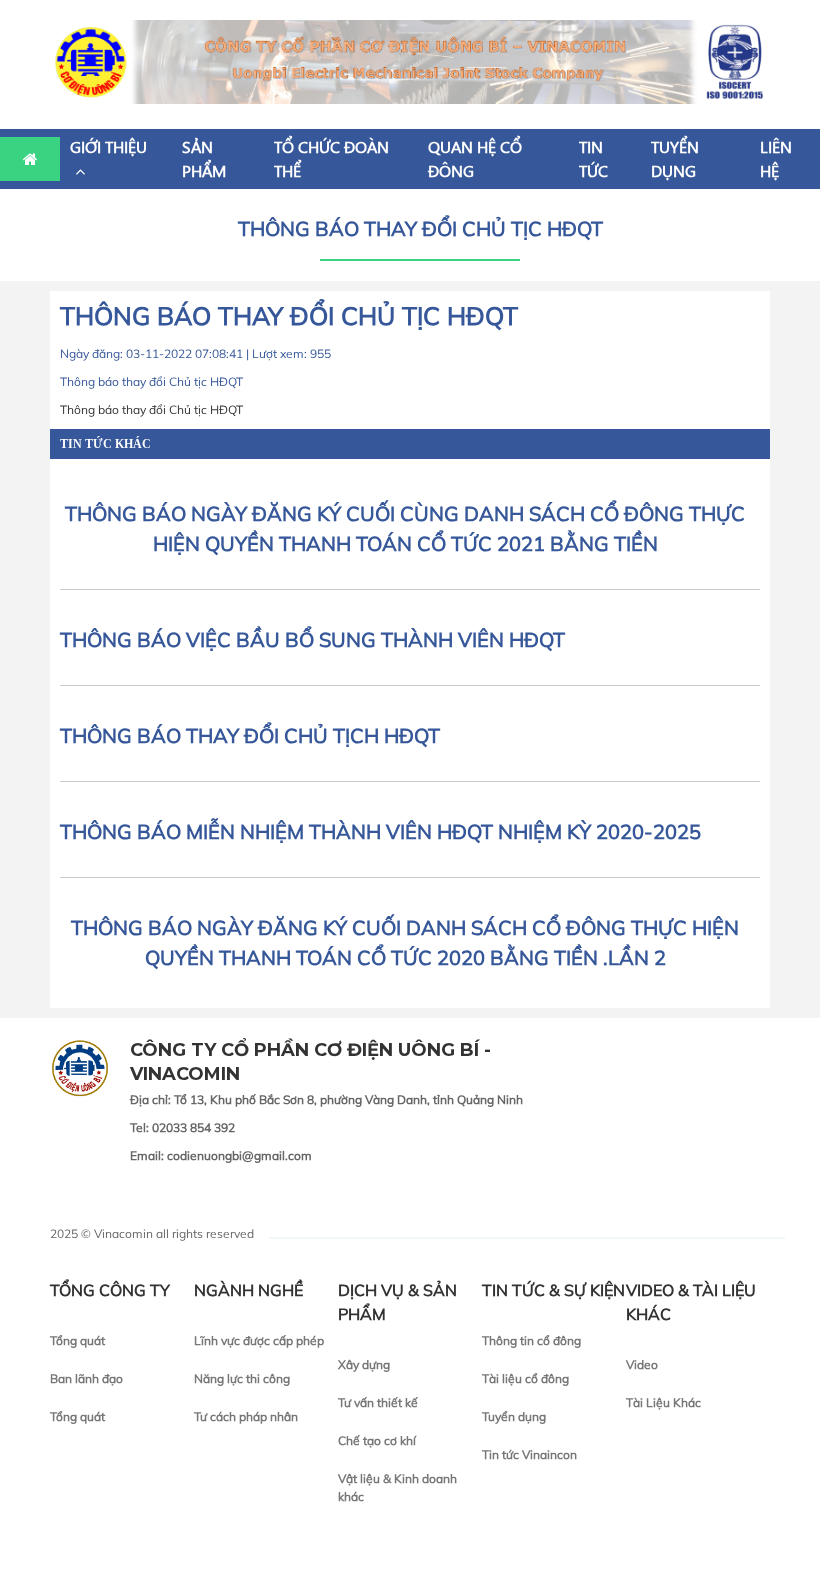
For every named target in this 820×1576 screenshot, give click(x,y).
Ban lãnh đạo (86, 1378)
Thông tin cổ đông (531, 1340)
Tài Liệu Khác (663, 1402)
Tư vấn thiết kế (378, 1402)
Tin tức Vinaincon (529, 1454)
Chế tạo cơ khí (377, 1440)
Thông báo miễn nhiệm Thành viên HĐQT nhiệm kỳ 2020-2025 (380, 831)
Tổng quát (77, 1340)
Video (642, 1364)
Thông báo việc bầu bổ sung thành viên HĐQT (312, 639)
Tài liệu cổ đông (525, 1378)
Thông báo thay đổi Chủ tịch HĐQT (250, 735)
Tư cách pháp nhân (246, 1416)
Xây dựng (364, 1364)
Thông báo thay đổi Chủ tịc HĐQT (420, 228)
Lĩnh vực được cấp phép (259, 1340)
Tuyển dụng (514, 1416)
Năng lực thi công (242, 1378)
